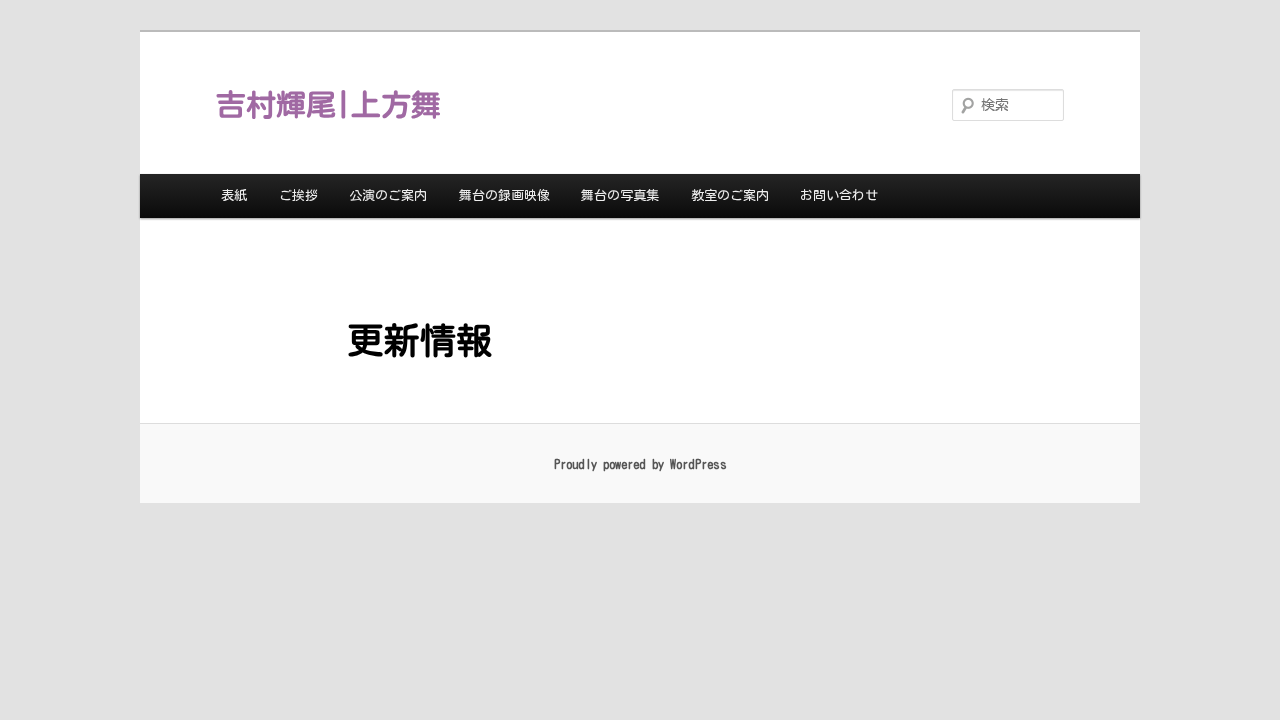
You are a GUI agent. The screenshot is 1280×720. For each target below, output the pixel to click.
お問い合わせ (839, 195)
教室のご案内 (730, 195)
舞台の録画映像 (504, 195)
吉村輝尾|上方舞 (328, 105)
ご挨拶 (298, 195)
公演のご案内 (388, 195)
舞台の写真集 (620, 195)
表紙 (234, 195)
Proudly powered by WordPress (640, 464)
